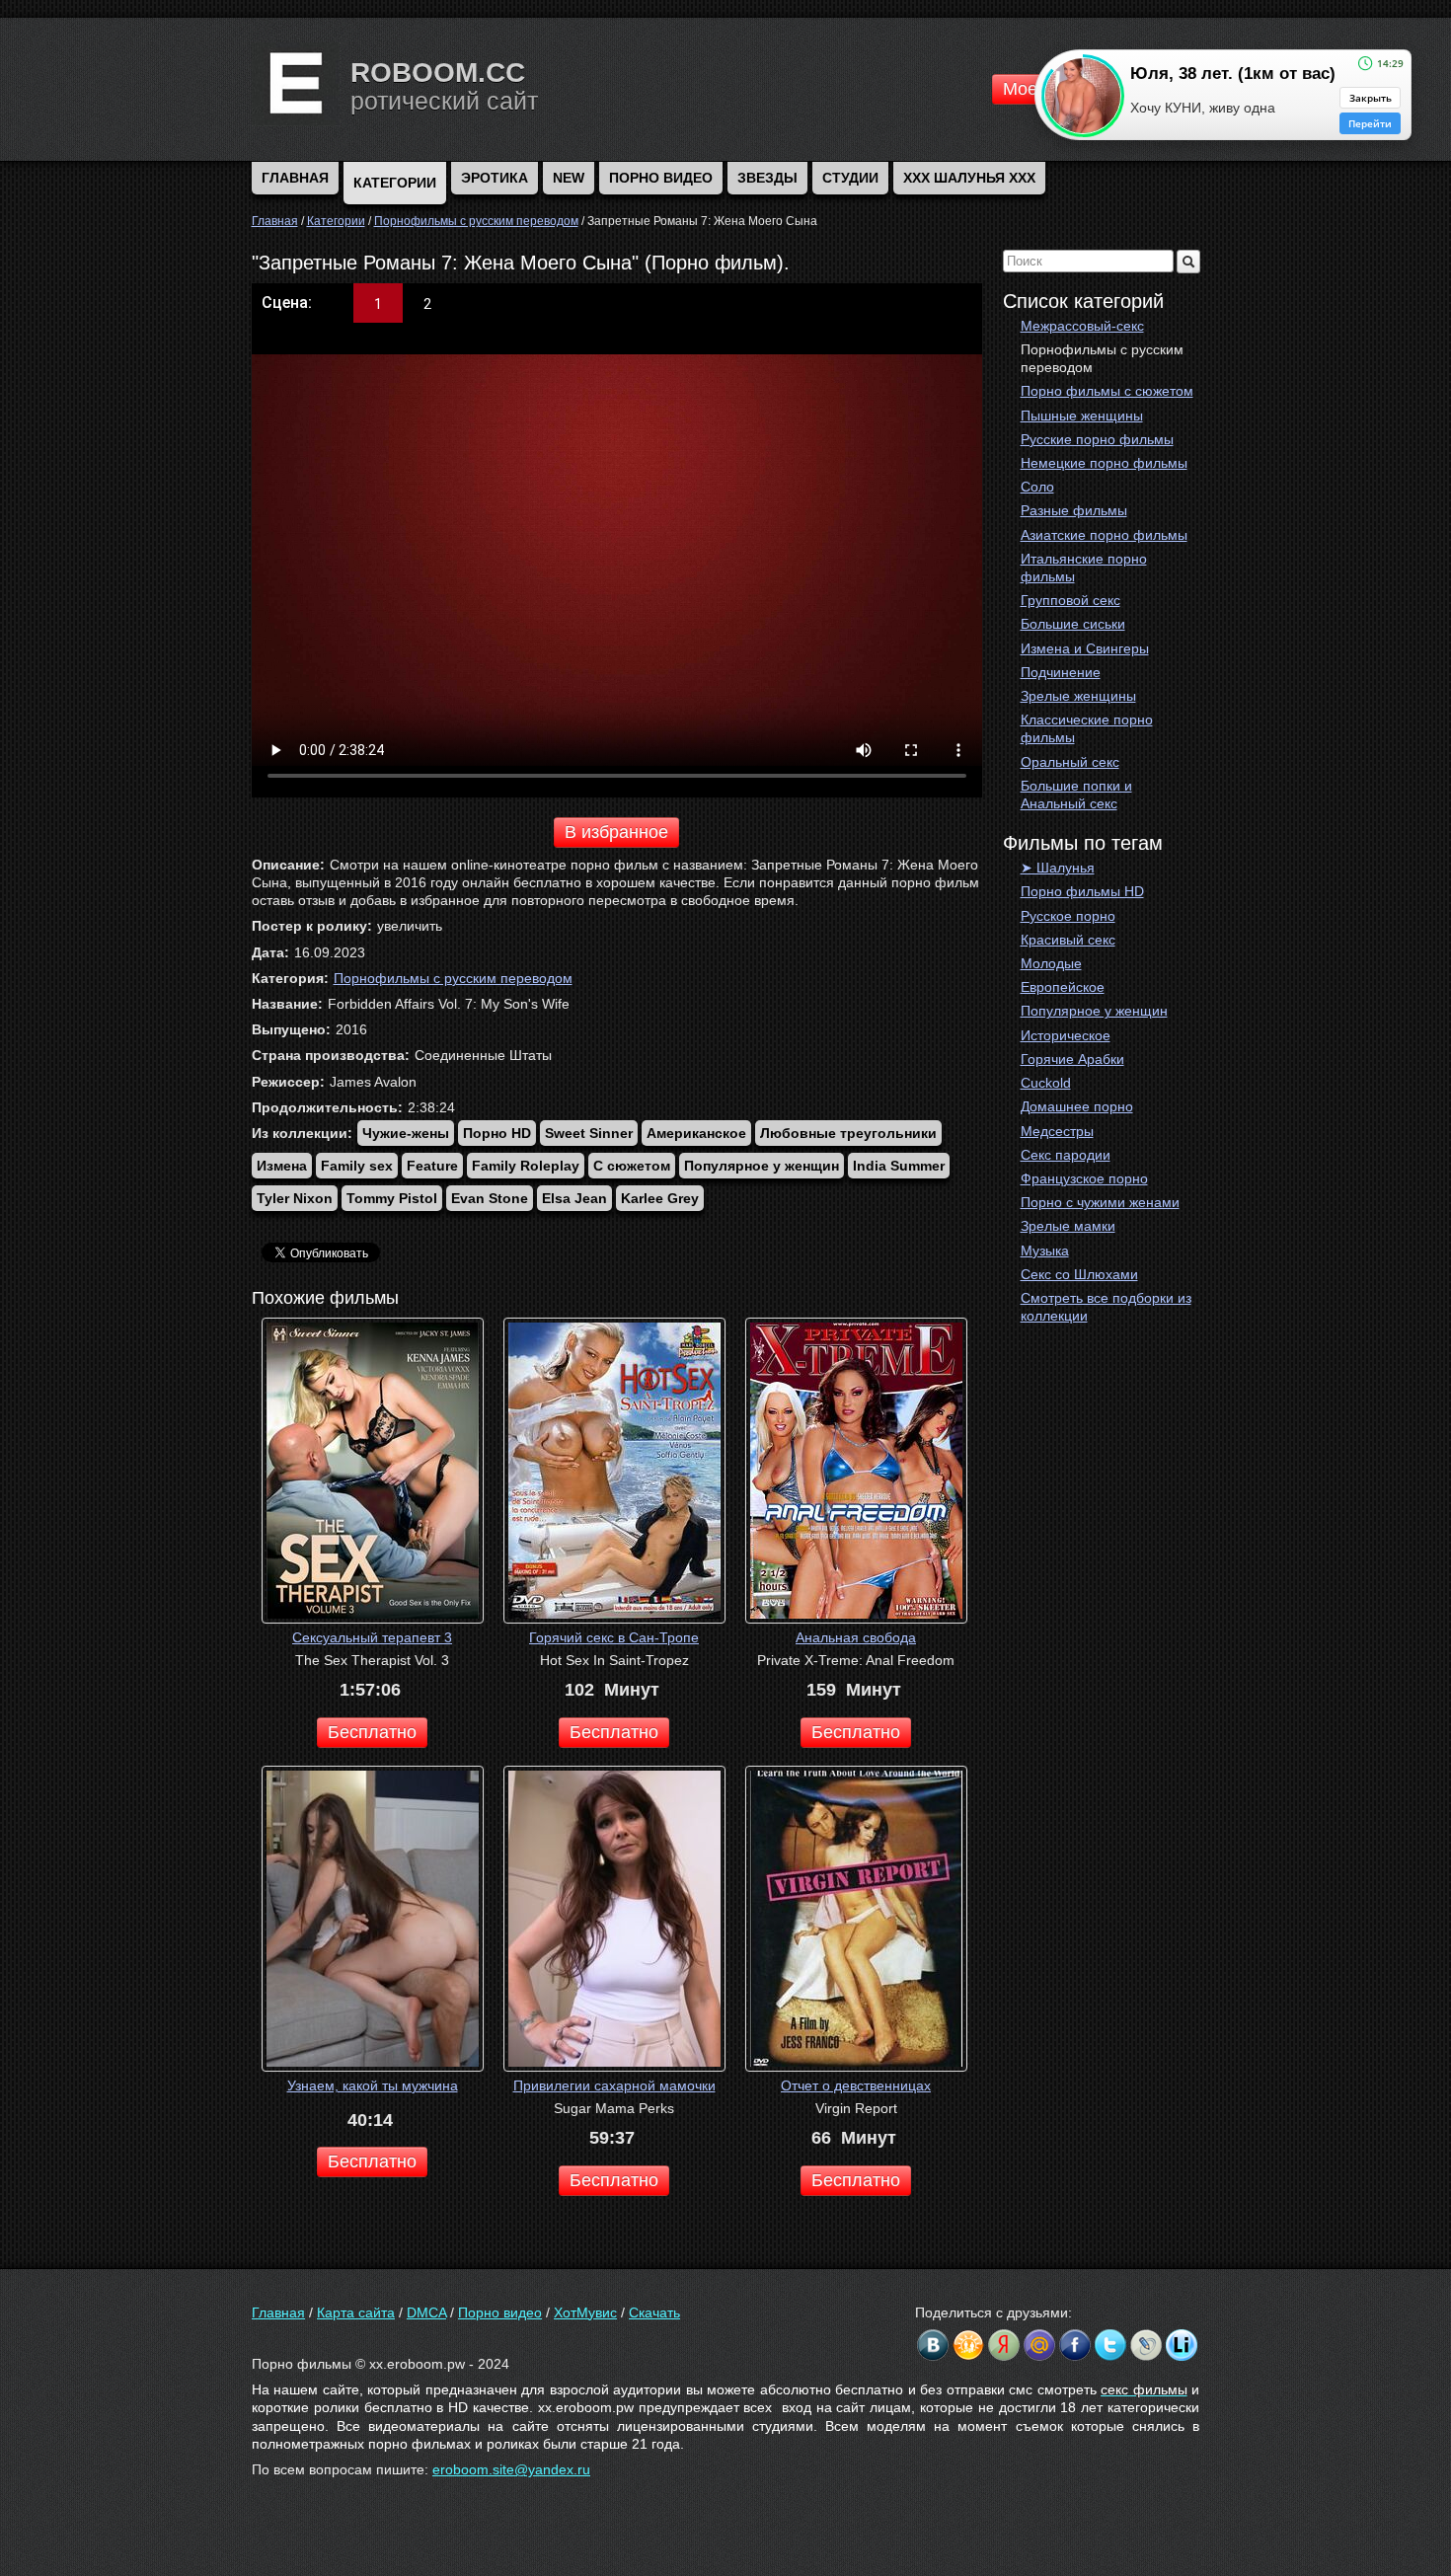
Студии (850, 178)
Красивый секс (1068, 940)
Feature (432, 1166)
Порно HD (497, 1133)
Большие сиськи (1073, 624)
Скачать (654, 2312)
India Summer (899, 1166)
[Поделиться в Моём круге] (1004, 2345)
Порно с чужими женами (1100, 1202)
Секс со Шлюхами (1079, 1274)
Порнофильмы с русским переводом (1102, 358)
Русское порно (1068, 916)
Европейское (1063, 987)
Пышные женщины (1082, 416)
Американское (696, 1133)
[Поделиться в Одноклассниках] (968, 2345)
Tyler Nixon (295, 1198)
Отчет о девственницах (856, 2085)
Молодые (1051, 963)
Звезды (767, 178)
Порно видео (661, 178)
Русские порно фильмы (1097, 439)
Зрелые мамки (1068, 1226)
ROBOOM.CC (438, 73)
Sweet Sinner (589, 1133)
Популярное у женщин (1094, 1011)
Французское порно (1084, 1178)
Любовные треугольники (848, 1133)
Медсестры (1057, 1131)
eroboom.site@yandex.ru (511, 2469)
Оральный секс (1070, 762)
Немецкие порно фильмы (1104, 463)
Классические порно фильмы (1087, 728)
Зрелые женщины (1078, 696)
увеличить (410, 926)
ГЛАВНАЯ (295, 178)
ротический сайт (444, 101)
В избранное (616, 832)
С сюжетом (632, 1166)
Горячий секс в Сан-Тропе (614, 1637)
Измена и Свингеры (1085, 648)
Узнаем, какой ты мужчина (373, 2085)
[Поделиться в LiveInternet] (1182, 2345)
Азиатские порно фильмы (1104, 535)
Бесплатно (372, 1732)
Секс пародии (1066, 1155)
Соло (1037, 487)
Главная (278, 2312)
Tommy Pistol (392, 1198)
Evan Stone (490, 1198)
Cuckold (1046, 1083)
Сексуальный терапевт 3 (372, 1637)
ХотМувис (585, 2312)
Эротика (495, 178)
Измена (282, 1166)
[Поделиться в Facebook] (1075, 2345)
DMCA (426, 2312)
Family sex (357, 1166)
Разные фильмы (1074, 510)
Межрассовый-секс (1082, 326)
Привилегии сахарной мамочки (614, 2085)
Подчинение (1061, 672)
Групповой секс (1070, 600)
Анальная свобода (856, 1637)
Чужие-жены (406, 1133)
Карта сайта (356, 2312)
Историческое (1066, 1035)
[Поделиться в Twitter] (1110, 2345)
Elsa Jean (574, 1198)
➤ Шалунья (1058, 868)
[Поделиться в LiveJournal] (1146, 2345)
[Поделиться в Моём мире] (1039, 2345)
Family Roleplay (526, 1166)
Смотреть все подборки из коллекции (1106, 1307)
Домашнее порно (1077, 1106)
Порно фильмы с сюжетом (1107, 391)
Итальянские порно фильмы (1084, 568)
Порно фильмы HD (1082, 891)
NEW (569, 178)
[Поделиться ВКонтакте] (933, 2345)
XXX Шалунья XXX (969, 178)
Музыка (1045, 1250)
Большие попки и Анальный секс (1076, 795)
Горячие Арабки (1072, 1059)
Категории (395, 183)
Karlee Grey (660, 1198)
